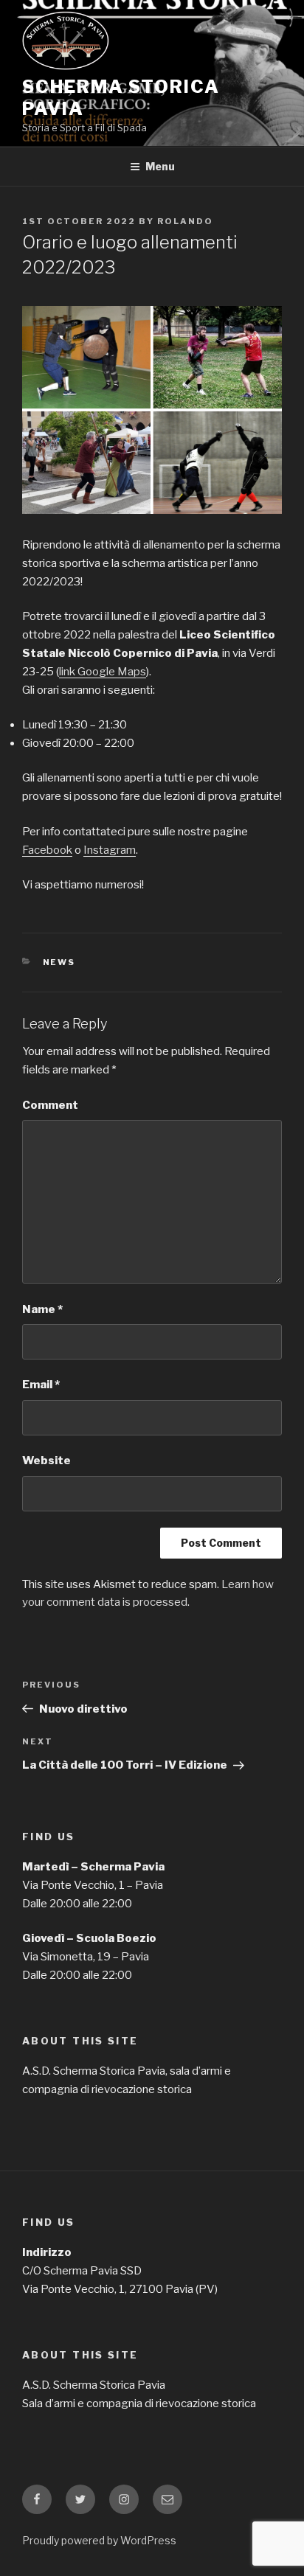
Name (42, 1309)
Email (41, 1385)
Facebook (47, 850)
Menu (160, 166)
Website (46, 1461)
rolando (185, 221)
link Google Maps (103, 672)
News (59, 962)
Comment (50, 1105)
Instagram (110, 850)
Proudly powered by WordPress (99, 2540)
